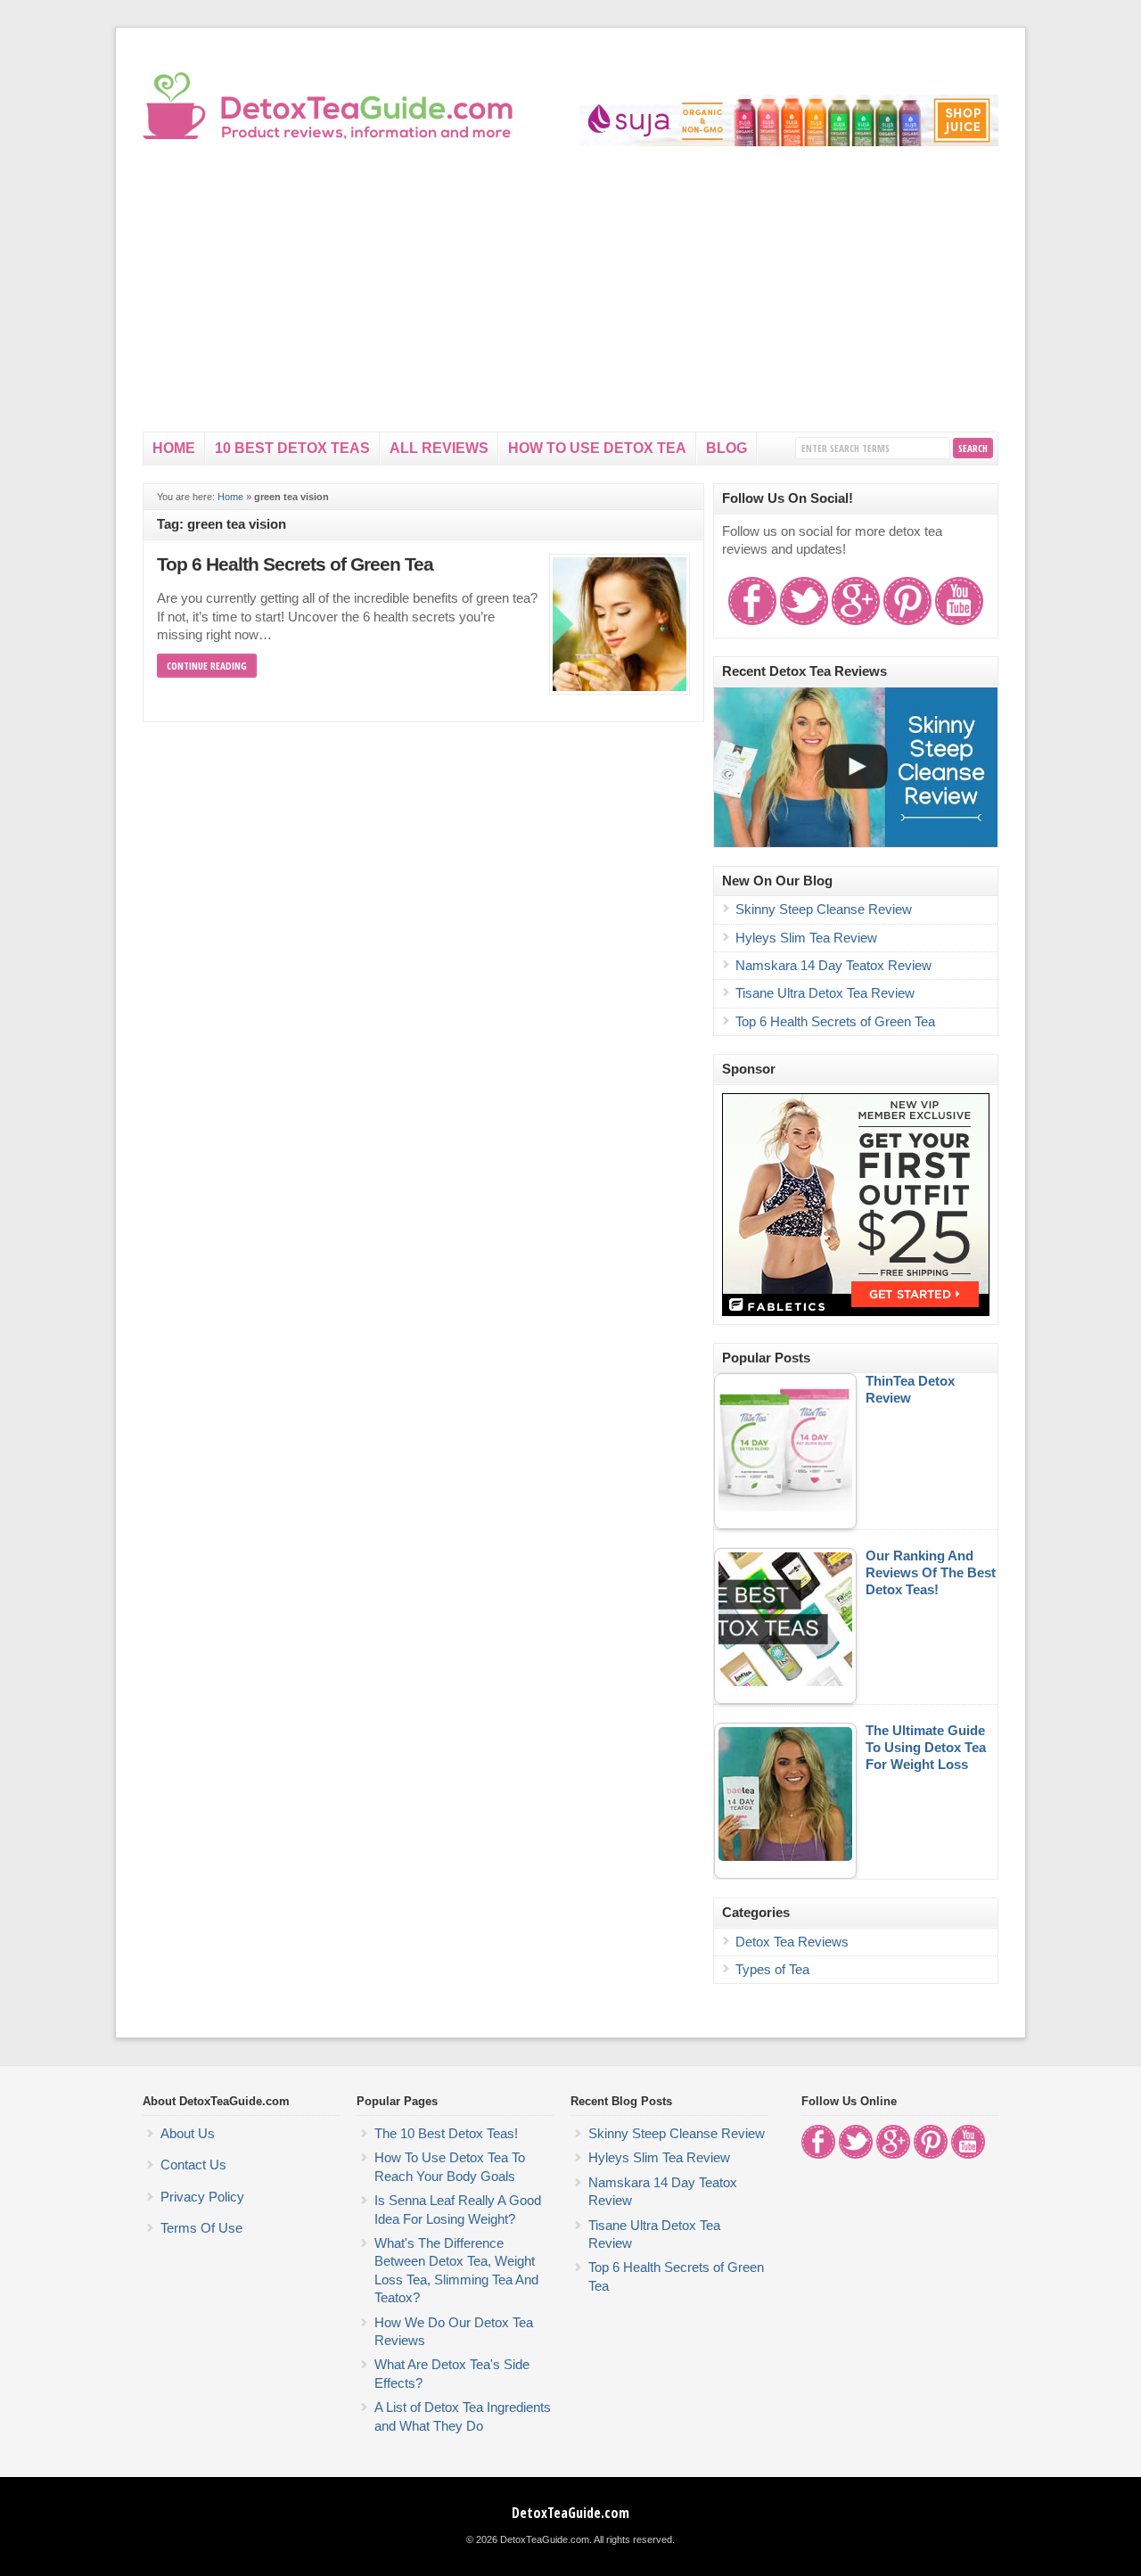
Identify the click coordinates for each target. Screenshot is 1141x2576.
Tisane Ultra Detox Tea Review (825, 993)
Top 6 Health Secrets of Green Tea (295, 564)
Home (174, 448)
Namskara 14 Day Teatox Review (833, 966)
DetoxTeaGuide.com (570, 2513)
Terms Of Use (201, 2228)
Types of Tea (772, 1970)
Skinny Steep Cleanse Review (824, 909)
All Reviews (439, 448)
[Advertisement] (570, 298)
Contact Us (193, 2165)
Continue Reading (207, 666)
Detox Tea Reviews (792, 1942)
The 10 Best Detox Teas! (446, 2134)
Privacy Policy (202, 2197)
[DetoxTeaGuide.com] (330, 136)
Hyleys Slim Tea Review (806, 938)
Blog (726, 448)
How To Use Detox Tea (597, 448)
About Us (188, 2134)
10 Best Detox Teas (292, 448)
